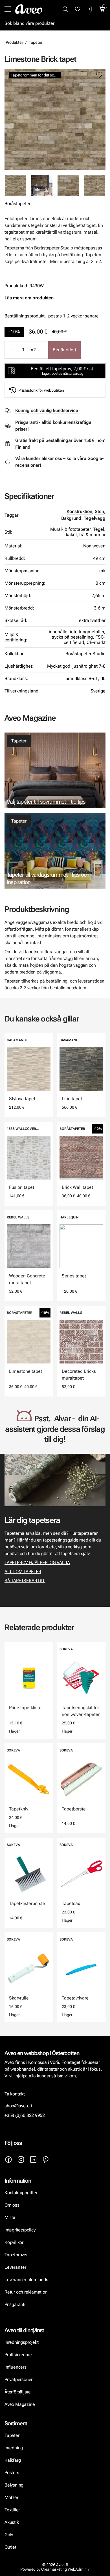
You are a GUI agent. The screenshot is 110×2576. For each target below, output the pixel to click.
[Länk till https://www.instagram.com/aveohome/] (21, 2160)
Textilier (12, 2510)
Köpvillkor (15, 2242)
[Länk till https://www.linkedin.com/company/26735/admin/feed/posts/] (33, 2160)
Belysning (15, 2485)
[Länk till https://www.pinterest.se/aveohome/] (46, 2160)
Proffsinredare (18, 2355)
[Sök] (65, 9)
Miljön (11, 2217)
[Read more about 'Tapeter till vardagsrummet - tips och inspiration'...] (55, 851)
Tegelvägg (95, 518)
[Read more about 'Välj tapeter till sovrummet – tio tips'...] (55, 770)
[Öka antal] (42, 350)
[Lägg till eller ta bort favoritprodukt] (99, 75)
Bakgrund (71, 518)
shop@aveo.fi (18, 2106)
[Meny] (8, 9)
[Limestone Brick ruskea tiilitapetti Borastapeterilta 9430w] (55, 119)
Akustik (12, 2522)
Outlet (10, 2547)
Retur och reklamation (26, 2292)
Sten (99, 511)
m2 (33, 350)
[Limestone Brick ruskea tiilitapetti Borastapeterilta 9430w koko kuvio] (95, 185)
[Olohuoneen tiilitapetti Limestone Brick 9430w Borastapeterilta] (42, 185)
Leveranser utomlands (26, 2280)
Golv (9, 2535)
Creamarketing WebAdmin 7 (65, 2569)
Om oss (12, 2205)
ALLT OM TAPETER (23, 1572)
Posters (12, 2473)
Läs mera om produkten (29, 298)
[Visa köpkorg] (102, 9)
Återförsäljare (18, 2392)
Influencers (16, 2367)
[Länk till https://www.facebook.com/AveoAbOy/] (8, 2160)
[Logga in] (90, 9)
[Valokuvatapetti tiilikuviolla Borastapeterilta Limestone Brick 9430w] (68, 185)
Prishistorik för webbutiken (41, 390)
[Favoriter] (78, 9)
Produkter (14, 42)
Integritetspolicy (20, 2230)
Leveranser (15, 2267)
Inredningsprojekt (21, 2342)
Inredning (14, 2448)
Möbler (11, 2497)
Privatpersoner (18, 2379)
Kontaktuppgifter (21, 2193)
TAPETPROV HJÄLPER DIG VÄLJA (37, 1563)
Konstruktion (79, 511)
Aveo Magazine (20, 2404)
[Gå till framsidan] (29, 9)
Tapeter (36, 42)
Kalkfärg (13, 2460)
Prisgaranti (15, 2304)
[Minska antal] (11, 350)
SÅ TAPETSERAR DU (25, 1581)
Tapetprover (16, 2255)
